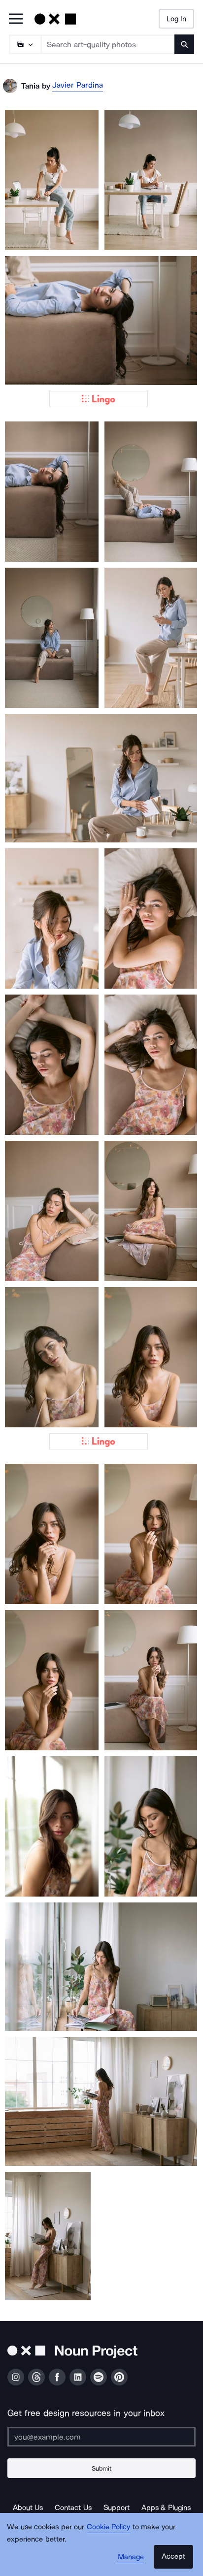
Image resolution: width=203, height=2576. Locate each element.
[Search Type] (25, 44)
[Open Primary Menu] (16, 19)
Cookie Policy (109, 2527)
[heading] (52, 180)
